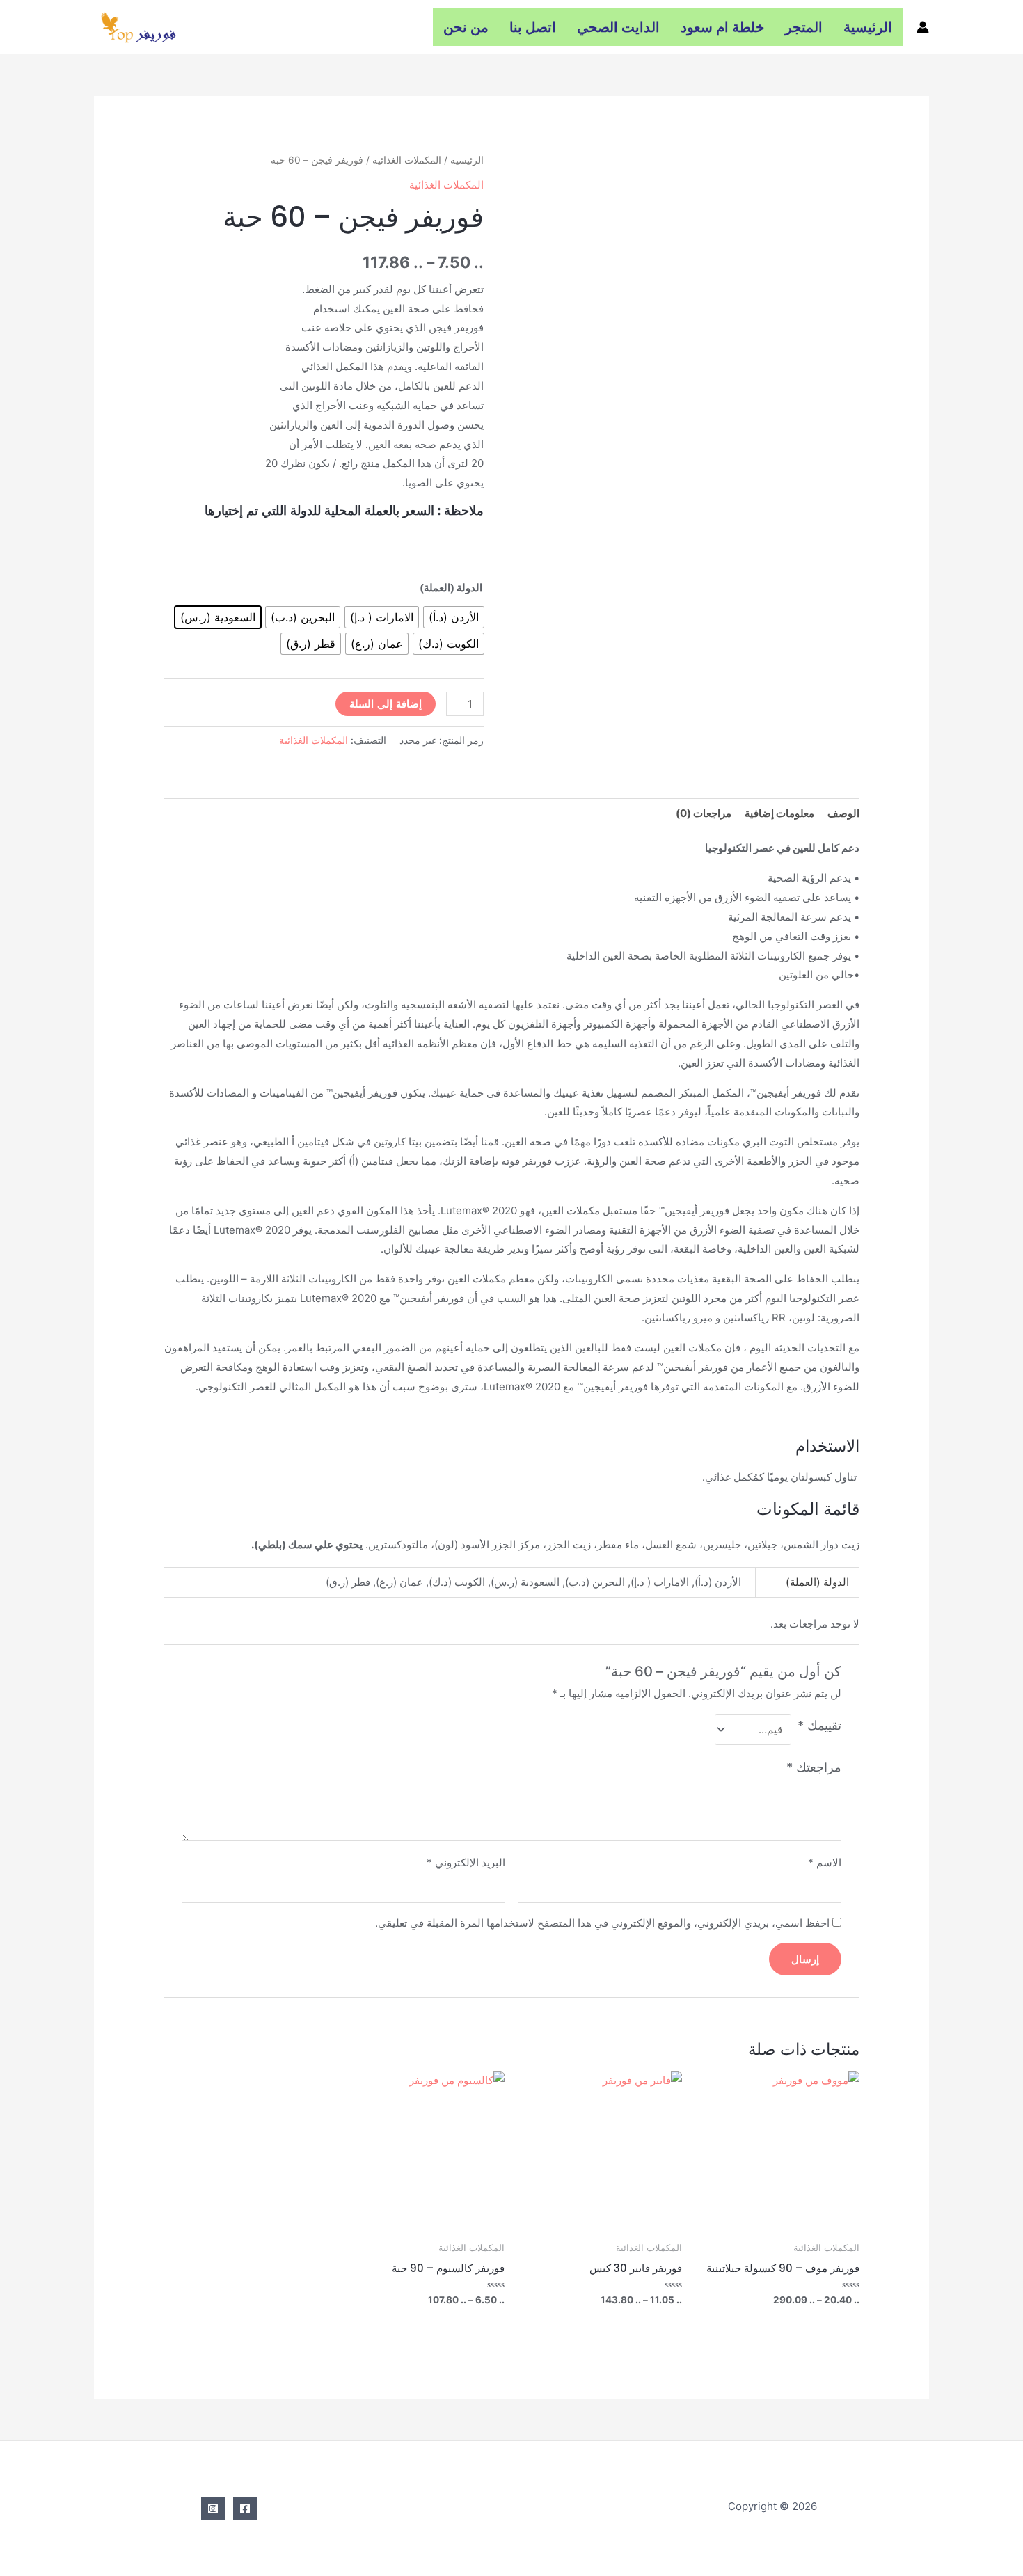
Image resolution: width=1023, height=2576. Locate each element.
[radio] (454, 617)
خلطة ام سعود (722, 27)
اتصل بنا (533, 27)
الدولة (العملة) (451, 588)
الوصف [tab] (843, 813)
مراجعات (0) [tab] (704, 813)
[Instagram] (213, 2509)
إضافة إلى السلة (386, 704)
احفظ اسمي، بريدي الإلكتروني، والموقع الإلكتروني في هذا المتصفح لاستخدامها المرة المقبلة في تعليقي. (602, 1923)
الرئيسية (868, 27)
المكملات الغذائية (407, 160)
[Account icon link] (923, 27)
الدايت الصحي (618, 27)
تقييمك (819, 1725)
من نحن (466, 27)
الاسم (825, 1862)
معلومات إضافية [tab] (779, 813)
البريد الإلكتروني (466, 1862)
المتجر (804, 27)
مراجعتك (814, 1767)
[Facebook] (245, 2509)
